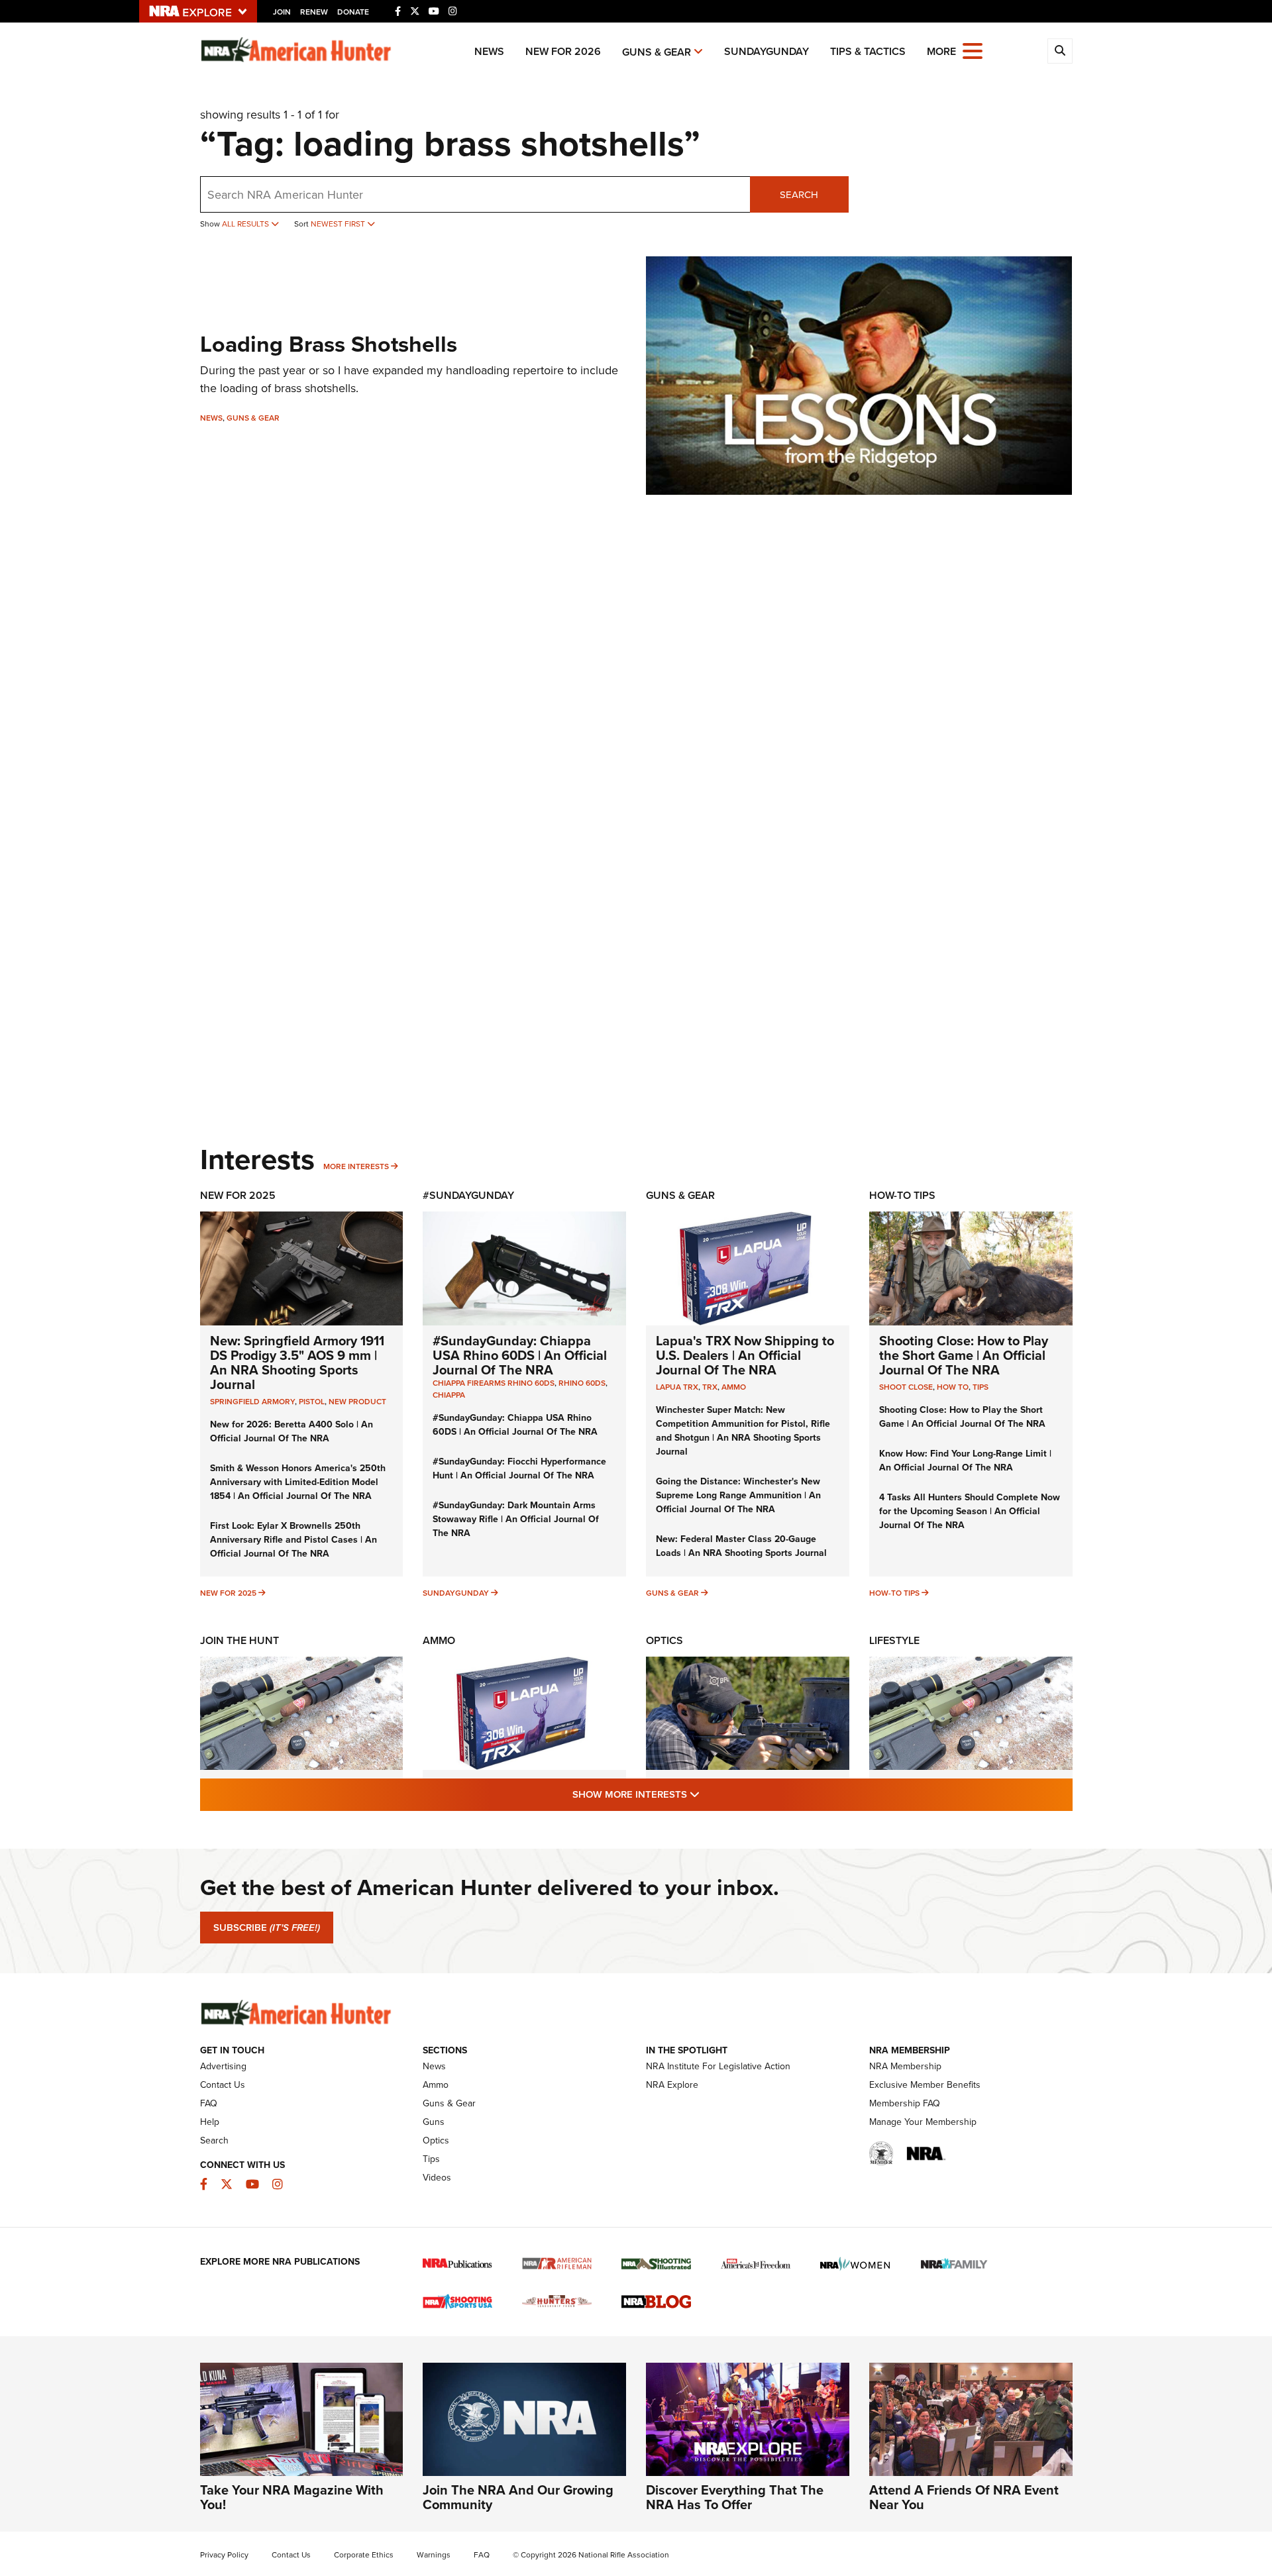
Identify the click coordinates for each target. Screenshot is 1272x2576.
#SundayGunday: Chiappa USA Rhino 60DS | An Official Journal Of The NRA (520, 1355)
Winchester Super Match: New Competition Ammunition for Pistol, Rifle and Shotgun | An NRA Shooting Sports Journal (743, 1431)
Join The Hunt (239, 1640)
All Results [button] (246, 224)
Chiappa (449, 1395)
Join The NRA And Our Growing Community (518, 2497)
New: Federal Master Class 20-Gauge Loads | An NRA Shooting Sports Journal (741, 1546)
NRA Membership (905, 2066)
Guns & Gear (657, 52)
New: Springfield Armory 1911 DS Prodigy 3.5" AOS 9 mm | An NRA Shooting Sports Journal (297, 1363)
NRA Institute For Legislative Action (718, 2066)
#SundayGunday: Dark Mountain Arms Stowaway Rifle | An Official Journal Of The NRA (516, 1519)
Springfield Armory (252, 1402)
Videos (437, 2178)
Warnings (434, 2555)
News (489, 51)
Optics (664, 1640)
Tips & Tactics (868, 51)
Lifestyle (894, 1640)
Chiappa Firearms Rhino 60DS (494, 1383)
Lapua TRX (677, 1387)
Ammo (734, 1387)
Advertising (223, 2066)
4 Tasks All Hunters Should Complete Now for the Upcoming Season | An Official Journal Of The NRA (970, 1511)
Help (210, 2122)
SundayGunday (767, 51)
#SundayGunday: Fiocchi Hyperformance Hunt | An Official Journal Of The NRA (519, 1468)
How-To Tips (902, 1195)
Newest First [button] (339, 224)
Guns (434, 2122)
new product (357, 1402)
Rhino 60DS (582, 1383)
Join (282, 12)
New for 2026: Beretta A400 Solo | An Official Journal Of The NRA (291, 1431)
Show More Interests (708, 1794)
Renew (314, 12)
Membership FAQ (905, 2103)
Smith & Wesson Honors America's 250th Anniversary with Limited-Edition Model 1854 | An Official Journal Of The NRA (298, 1482)
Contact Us (223, 2085)
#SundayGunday (468, 1195)
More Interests (356, 1166)
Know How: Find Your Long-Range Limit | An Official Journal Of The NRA (965, 1461)
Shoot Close (906, 1387)
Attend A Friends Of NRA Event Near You (964, 2497)
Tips (980, 1387)
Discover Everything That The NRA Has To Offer (735, 2497)
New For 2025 (238, 1195)
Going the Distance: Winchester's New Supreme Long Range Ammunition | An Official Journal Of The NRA (738, 1495)
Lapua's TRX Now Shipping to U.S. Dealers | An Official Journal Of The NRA (745, 1355)
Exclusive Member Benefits (925, 2085)
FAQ (209, 2103)
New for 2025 (228, 1593)
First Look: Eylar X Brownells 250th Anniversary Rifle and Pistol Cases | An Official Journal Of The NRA (293, 1540)
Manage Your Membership (923, 2122)
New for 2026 (563, 51)
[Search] (1060, 51)
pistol (312, 1402)
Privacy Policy (224, 2555)
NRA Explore (672, 2085)
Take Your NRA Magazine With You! (292, 2497)
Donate (353, 12)
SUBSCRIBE (267, 1928)
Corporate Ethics (364, 2555)
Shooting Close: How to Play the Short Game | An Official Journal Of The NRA (964, 1355)
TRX (710, 1387)
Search (799, 195)
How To (953, 1387)
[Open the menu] (973, 50)
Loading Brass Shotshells (329, 344)
